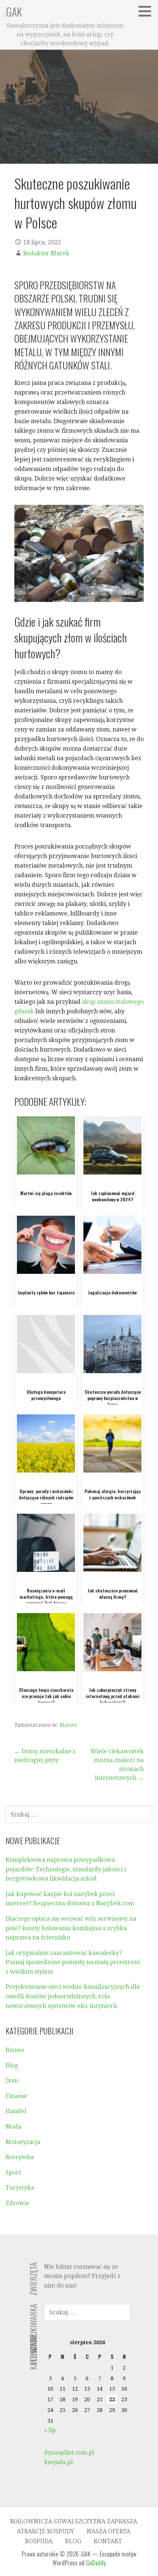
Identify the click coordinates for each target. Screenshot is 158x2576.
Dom (12, 2081)
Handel (16, 2111)
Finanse (16, 2096)
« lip (50, 2430)
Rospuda (39, 2541)
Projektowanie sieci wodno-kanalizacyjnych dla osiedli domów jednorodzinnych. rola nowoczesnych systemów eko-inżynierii (73, 1996)
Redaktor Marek (46, 253)
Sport (13, 2173)
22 (112, 2399)
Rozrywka (20, 2157)
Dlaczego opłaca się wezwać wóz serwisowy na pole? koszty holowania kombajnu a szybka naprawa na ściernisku (71, 1928)
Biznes (68, 1725)
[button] (147, 11)
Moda (13, 2127)
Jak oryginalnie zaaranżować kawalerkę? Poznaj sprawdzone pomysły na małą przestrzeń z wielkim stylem (73, 1962)
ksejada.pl (58, 2462)
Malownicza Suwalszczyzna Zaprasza (73, 2521)
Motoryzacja (23, 2142)
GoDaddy (96, 2563)
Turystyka (20, 2188)
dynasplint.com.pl (69, 2453)
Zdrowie (17, 2203)
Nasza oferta (109, 2531)
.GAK (13, 12)
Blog (12, 2065)
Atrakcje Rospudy (46, 2531)
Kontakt (108, 2541)
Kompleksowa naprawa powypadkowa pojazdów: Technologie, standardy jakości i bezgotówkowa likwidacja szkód (66, 1869)
